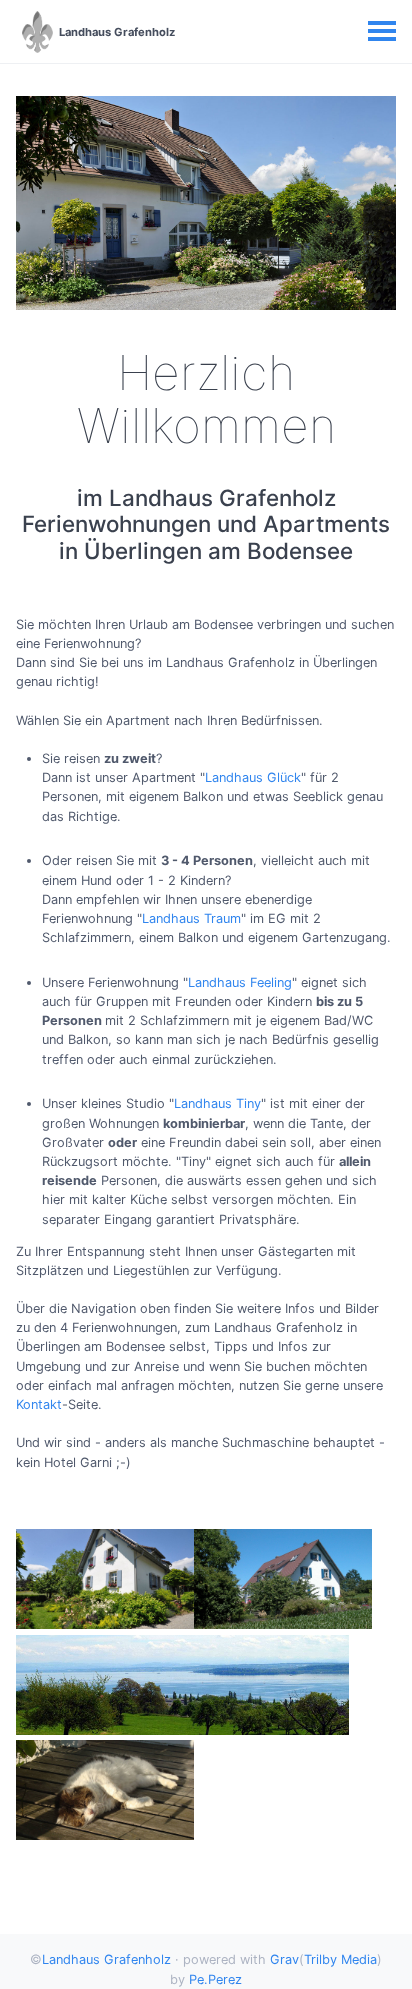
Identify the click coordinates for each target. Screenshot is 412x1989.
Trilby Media (340, 1959)
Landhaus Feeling (240, 982)
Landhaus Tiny (217, 1103)
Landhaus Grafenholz (106, 1959)
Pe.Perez (215, 1979)
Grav (284, 1959)
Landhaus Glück (253, 777)
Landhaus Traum (191, 918)
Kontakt (39, 1404)
